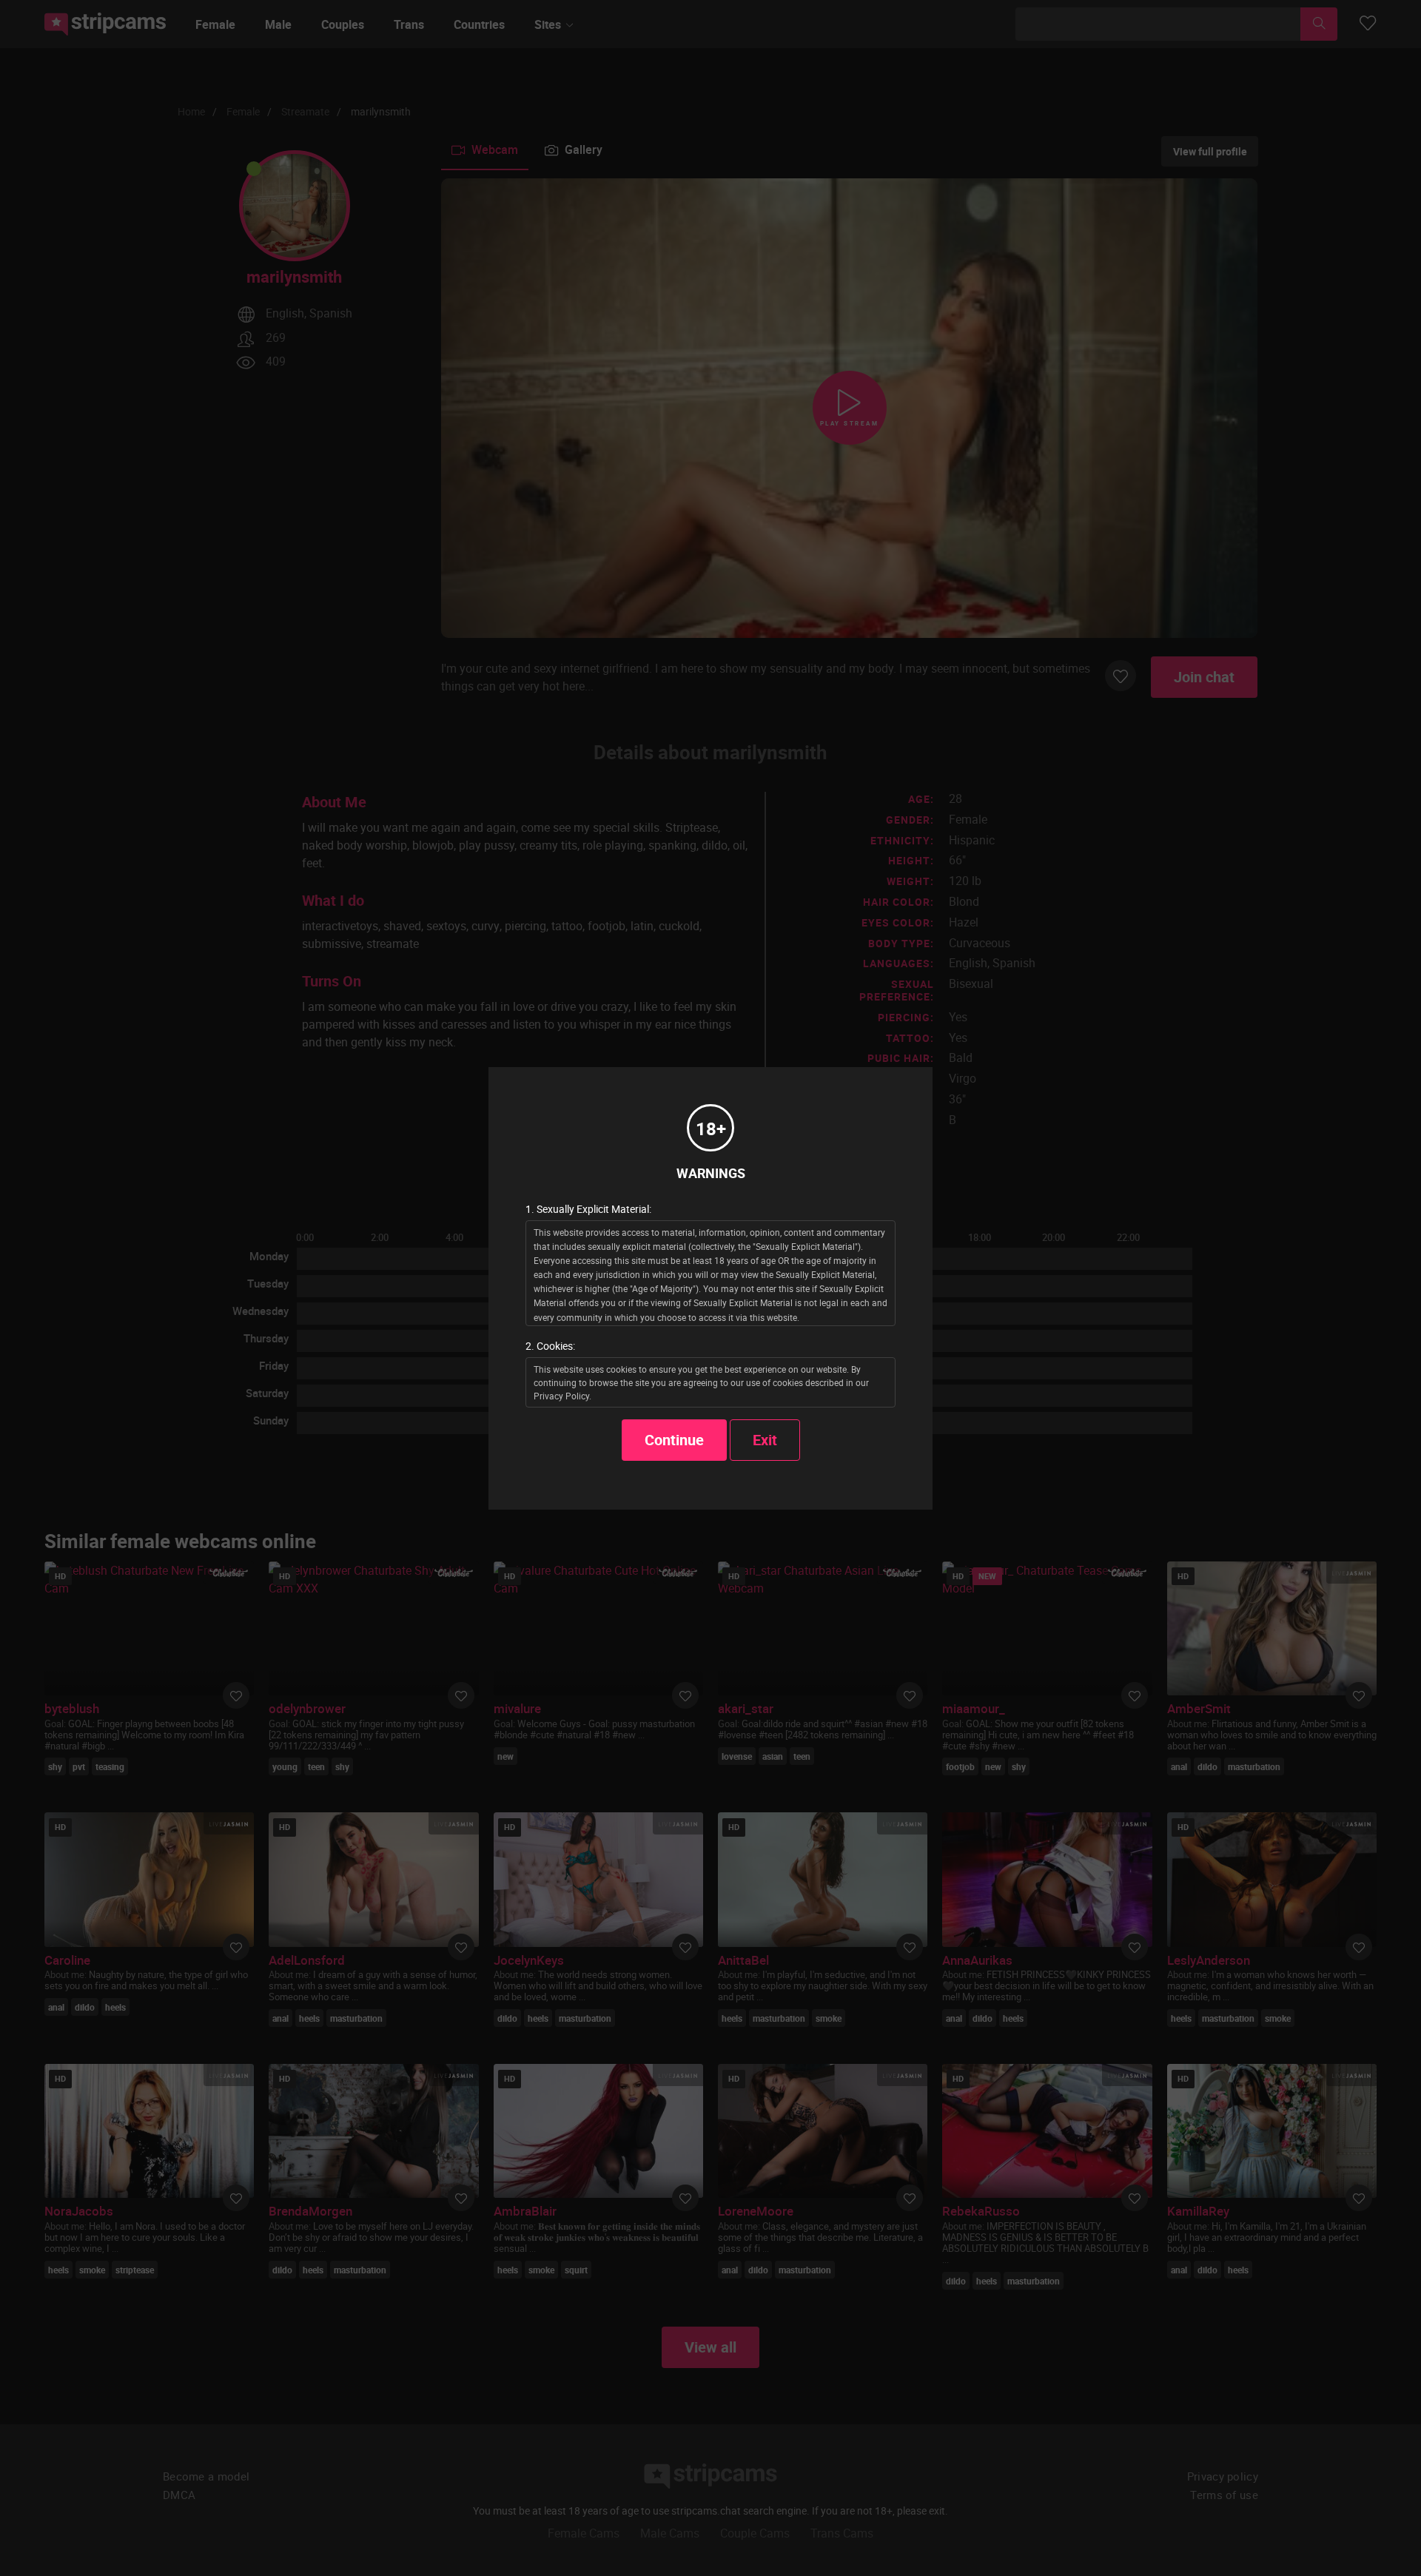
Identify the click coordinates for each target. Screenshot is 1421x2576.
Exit (765, 1440)
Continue (674, 1440)
